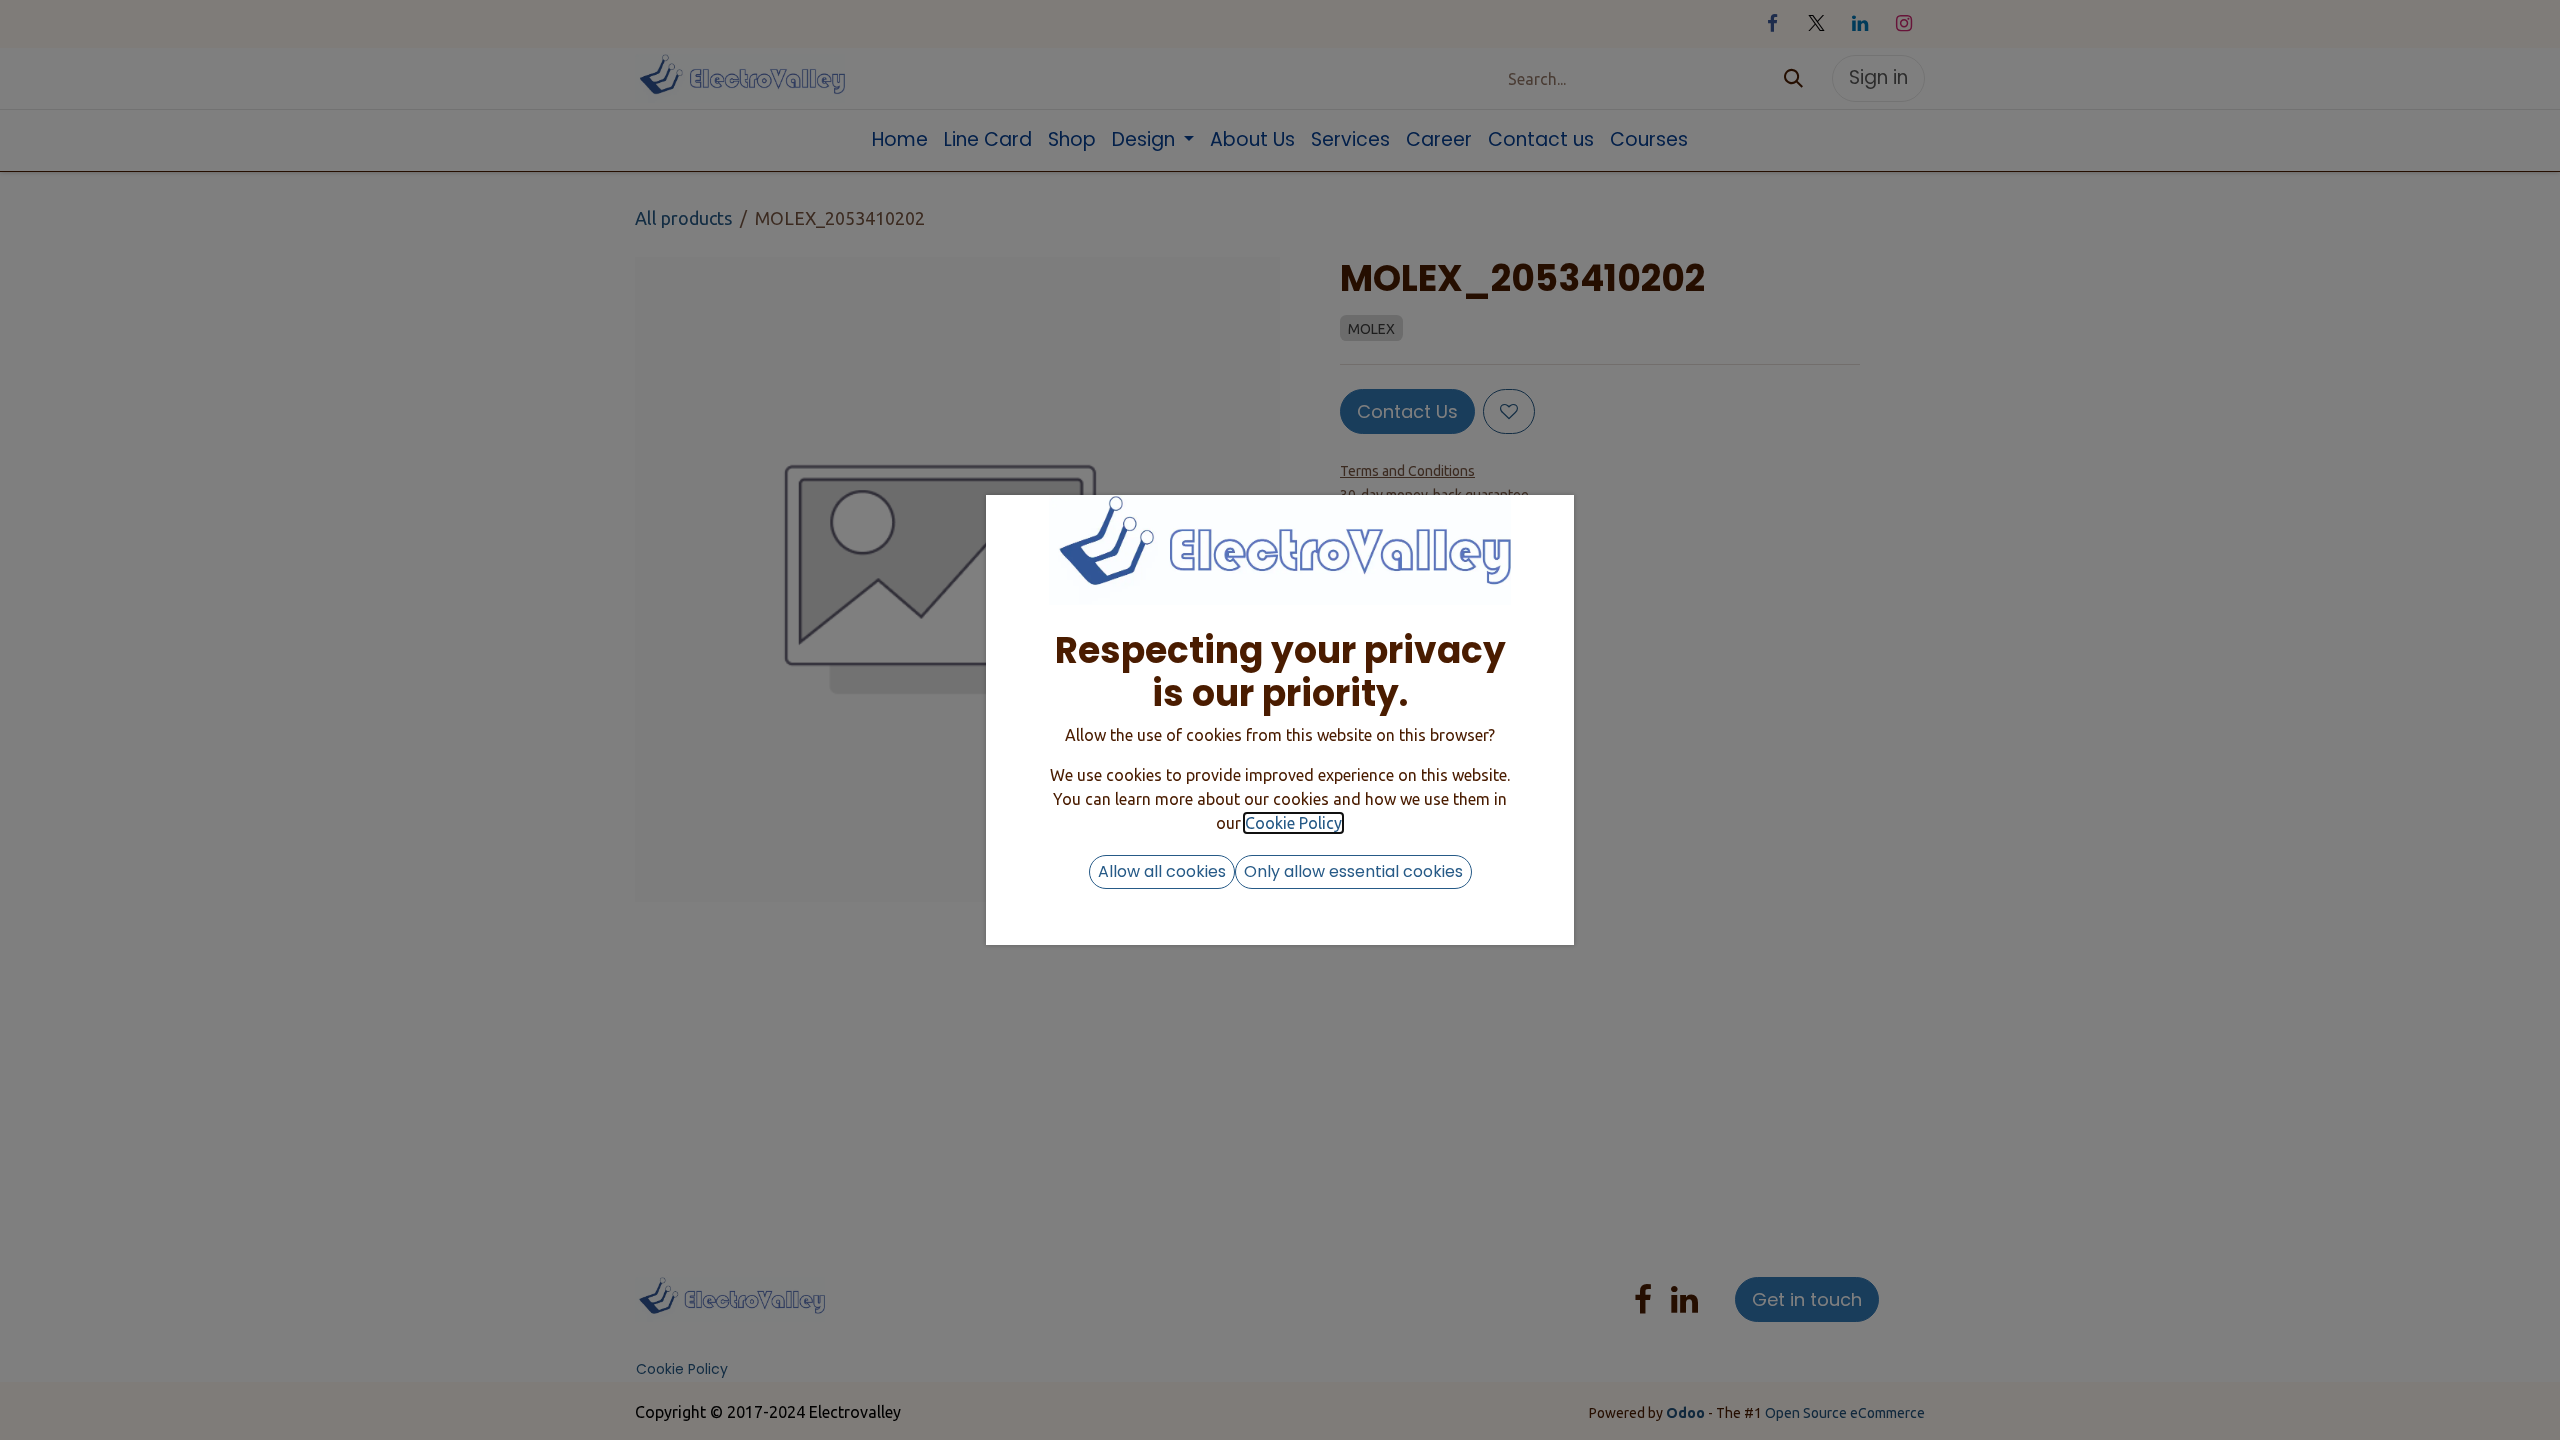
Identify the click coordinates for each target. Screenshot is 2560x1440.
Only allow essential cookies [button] (1353, 871)
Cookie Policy (1293, 823)
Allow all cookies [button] (1162, 871)
